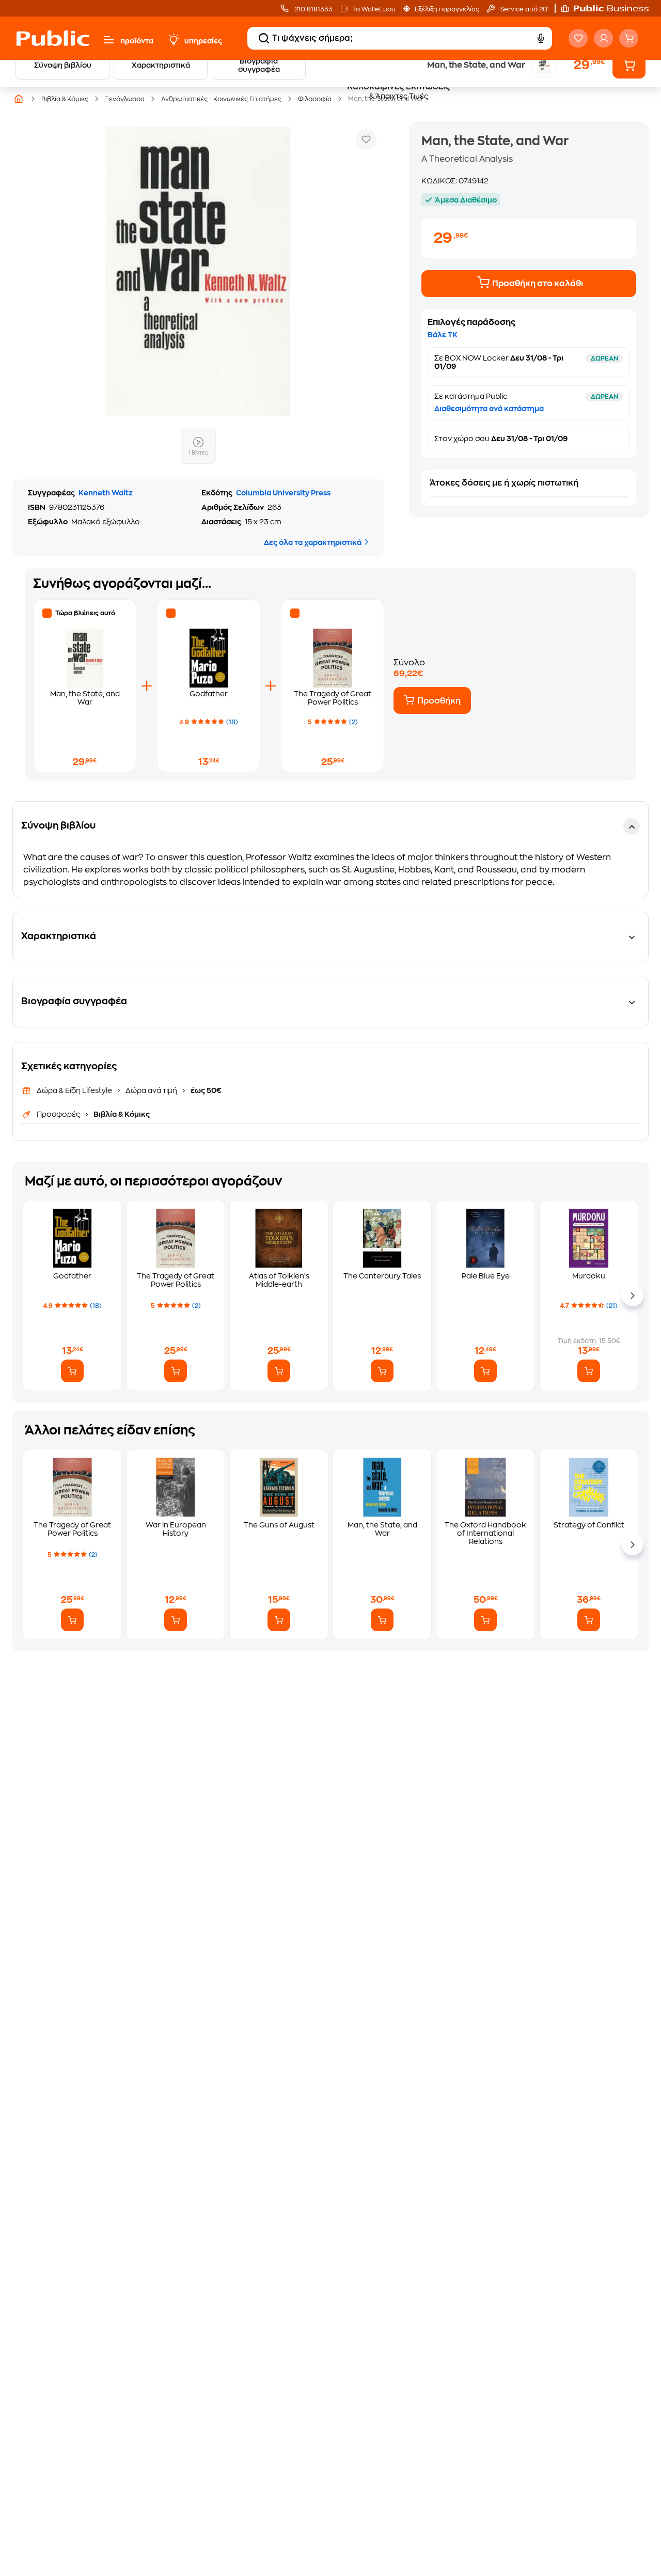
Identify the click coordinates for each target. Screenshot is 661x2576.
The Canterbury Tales (382, 1276)
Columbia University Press (283, 493)
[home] (53, 38)
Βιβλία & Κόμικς (121, 1114)
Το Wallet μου (374, 9)
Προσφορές (59, 1114)
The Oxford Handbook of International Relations (485, 1533)
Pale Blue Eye (486, 1276)
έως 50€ (205, 1090)
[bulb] (173, 40)
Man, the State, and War (382, 1529)
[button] (610, 8)
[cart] (629, 38)
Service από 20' (524, 9)
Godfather (209, 694)
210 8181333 (313, 9)
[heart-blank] (578, 38)
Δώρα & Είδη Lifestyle (75, 1090)
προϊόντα (137, 41)
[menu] (109, 40)
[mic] (540, 38)
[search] (264, 38)
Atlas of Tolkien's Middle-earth (279, 1280)
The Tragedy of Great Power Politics (176, 1280)
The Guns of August (279, 1525)
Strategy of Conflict (589, 1525)
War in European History (176, 1529)
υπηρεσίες (203, 41)
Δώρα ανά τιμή (151, 1090)
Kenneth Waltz (106, 493)
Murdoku (589, 1276)
